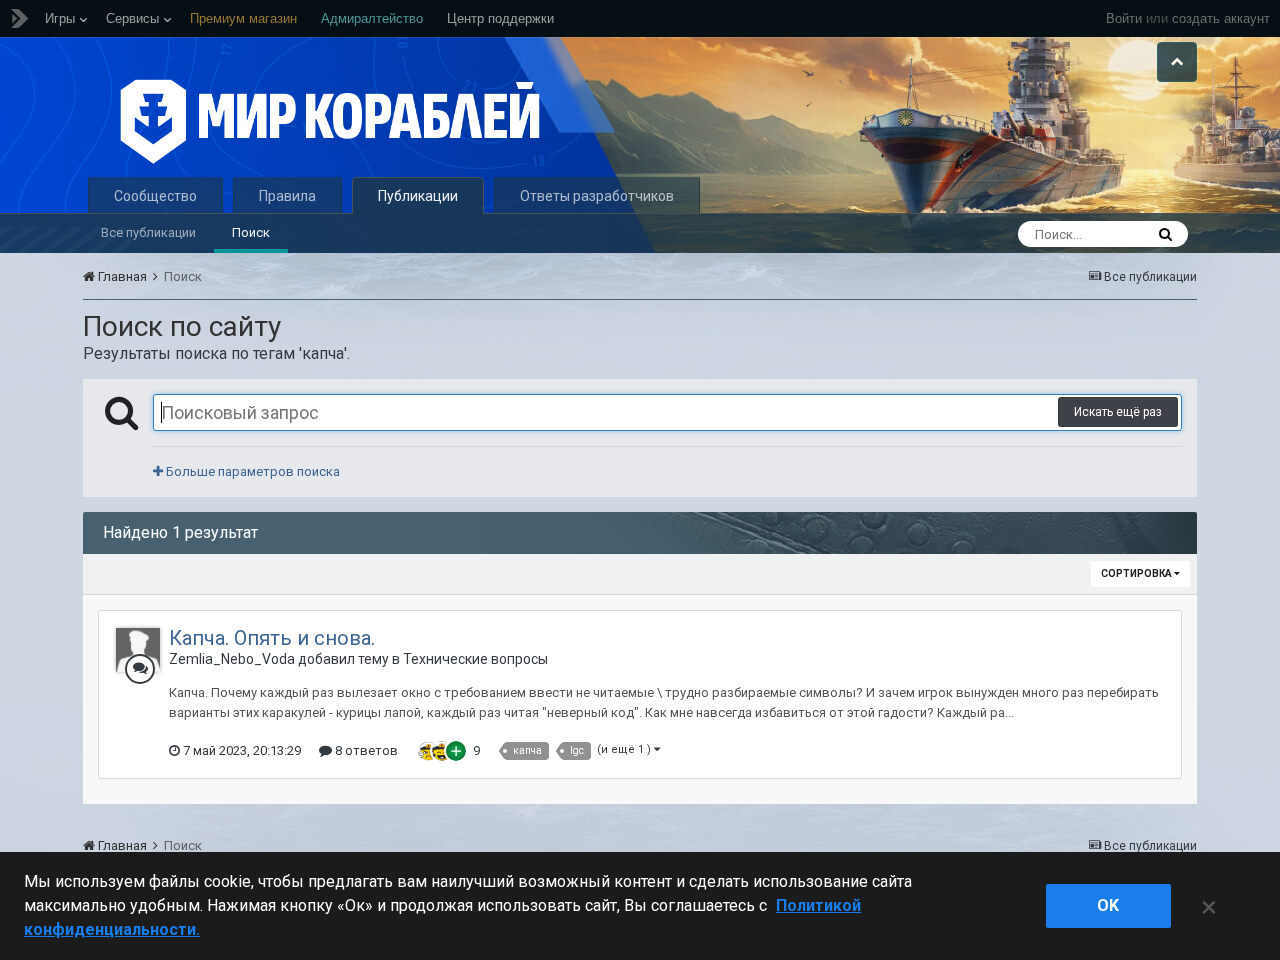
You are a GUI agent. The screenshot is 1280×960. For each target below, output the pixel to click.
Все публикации (148, 232)
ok (1108, 905)
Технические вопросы (475, 659)
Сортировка (1137, 573)
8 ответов (365, 750)
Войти (1124, 18)
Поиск (251, 232)
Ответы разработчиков (597, 196)
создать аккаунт (1221, 18)
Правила (287, 196)
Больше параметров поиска (251, 471)
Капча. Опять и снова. (272, 638)
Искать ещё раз (1118, 412)
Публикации (418, 196)
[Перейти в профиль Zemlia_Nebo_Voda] (138, 650)
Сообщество (155, 196)
